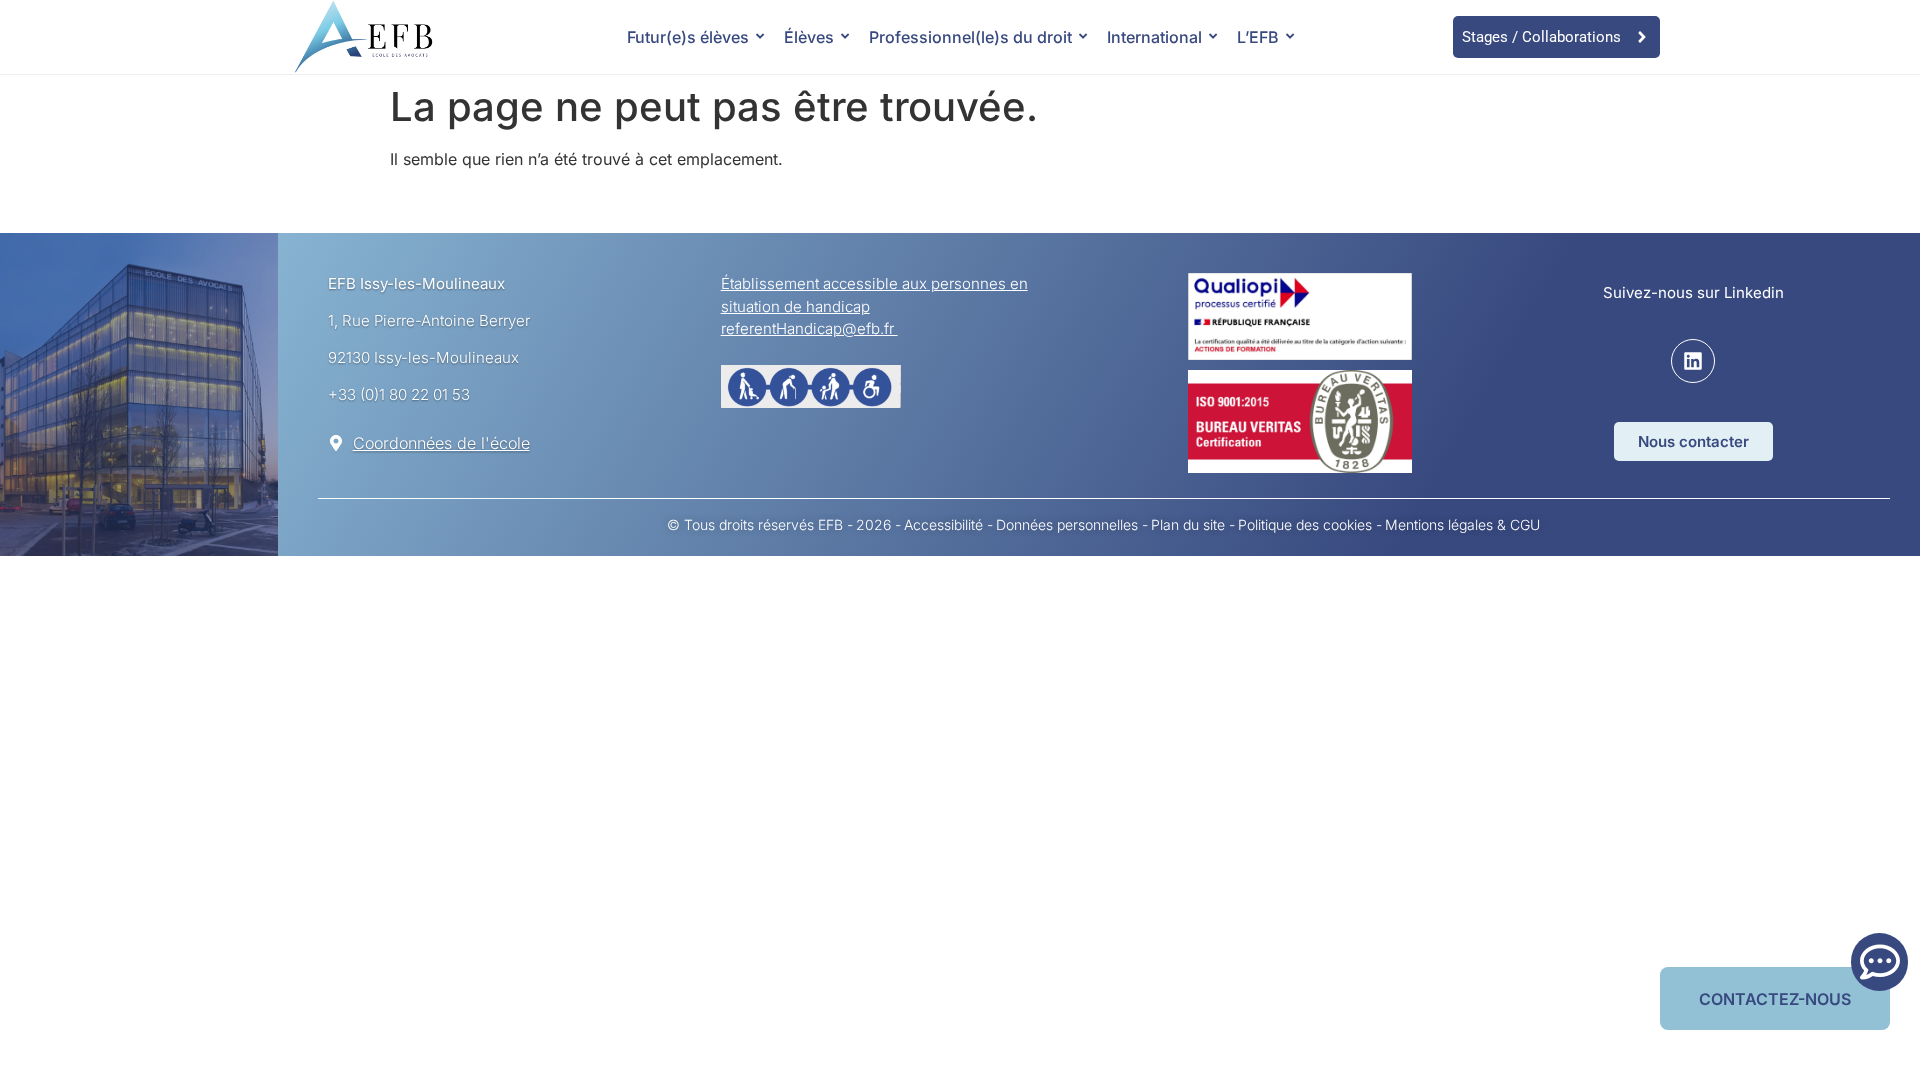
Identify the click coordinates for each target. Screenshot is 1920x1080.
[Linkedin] (1693, 361)
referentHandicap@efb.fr (809, 328)
